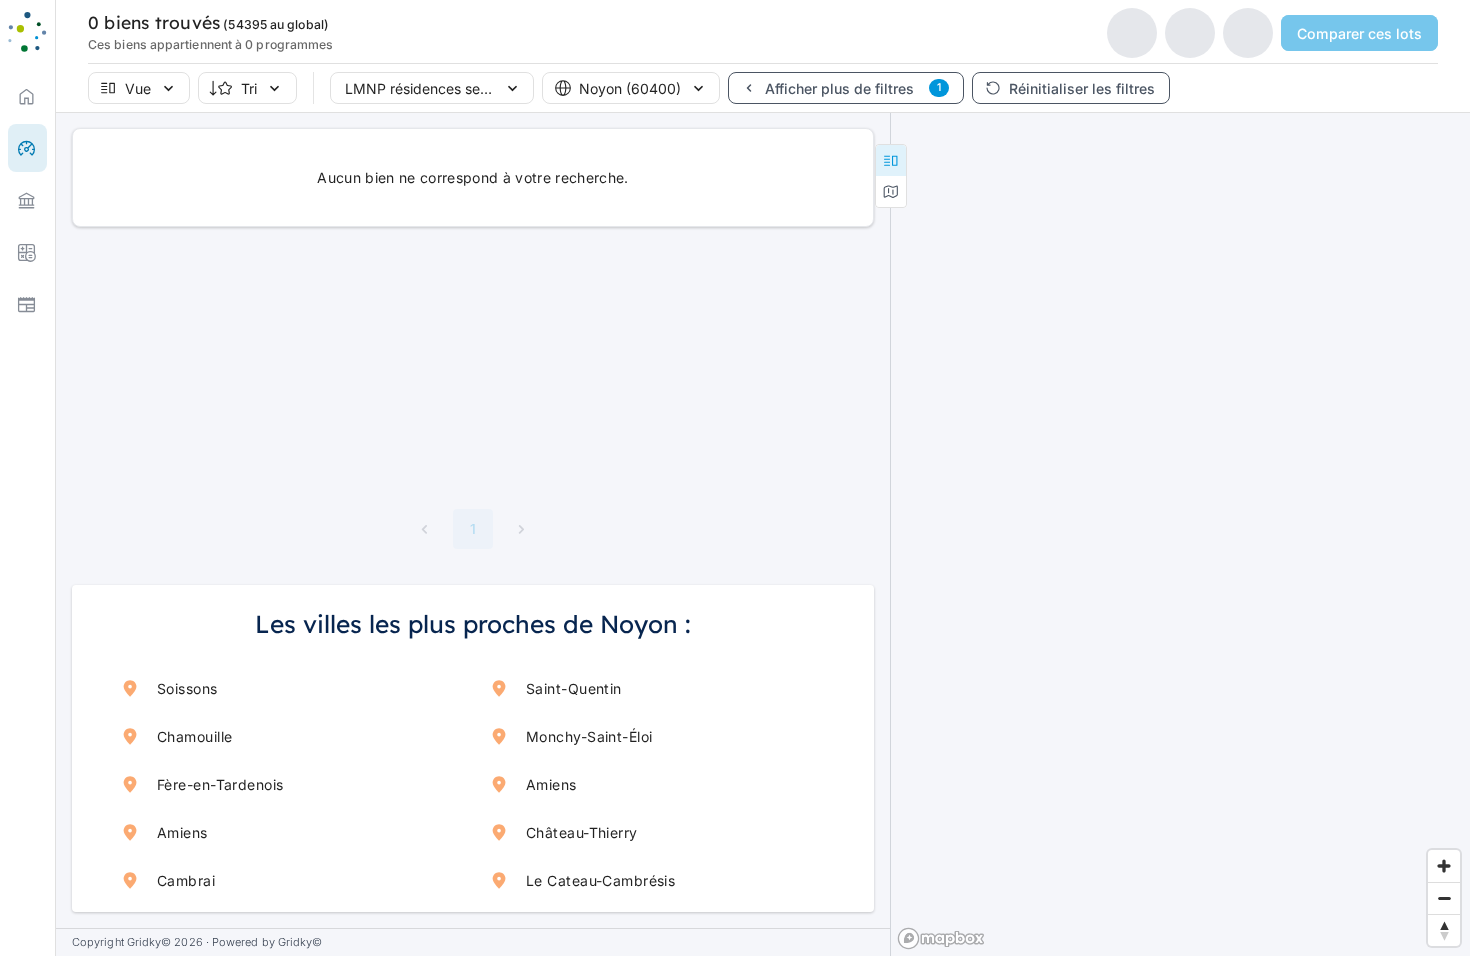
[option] (27, 200)
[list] (27, 200)
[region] (1180, 534)
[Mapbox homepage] (941, 938)
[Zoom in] (1444, 866)
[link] (27, 96)
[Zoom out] (1444, 898)
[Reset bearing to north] (1444, 930)
